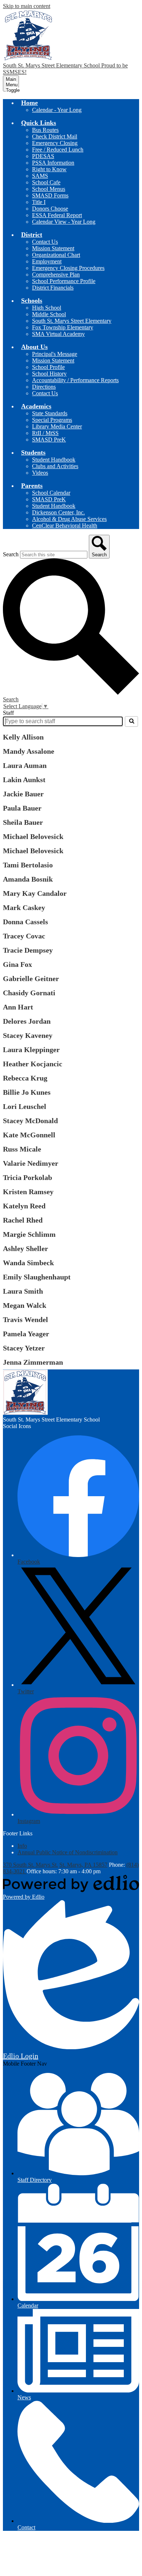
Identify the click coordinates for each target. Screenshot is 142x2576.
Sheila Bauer (23, 822)
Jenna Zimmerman (33, 1362)
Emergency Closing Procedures (68, 268)
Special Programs (52, 420)
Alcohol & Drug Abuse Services (69, 519)
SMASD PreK (49, 440)
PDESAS (43, 156)
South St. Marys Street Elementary (72, 321)
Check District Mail (55, 136)
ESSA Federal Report (57, 215)
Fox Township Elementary (63, 327)
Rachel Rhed (23, 1220)
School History (49, 374)
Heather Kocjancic (33, 1064)
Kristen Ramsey (28, 1192)
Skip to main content (27, 6)
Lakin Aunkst (24, 780)
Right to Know (49, 169)
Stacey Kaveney (28, 1035)
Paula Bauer (22, 808)
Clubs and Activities (55, 466)
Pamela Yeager (26, 1334)
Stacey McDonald (30, 1121)
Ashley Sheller (25, 1248)
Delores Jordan (27, 1021)
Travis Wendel (25, 1320)
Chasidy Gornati (29, 993)
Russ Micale (22, 1149)
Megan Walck (25, 1305)
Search (11, 554)
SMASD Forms (50, 195)
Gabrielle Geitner (31, 979)
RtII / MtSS (45, 433)
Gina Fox (17, 964)
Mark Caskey (24, 907)
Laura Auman (25, 765)
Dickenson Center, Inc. (58, 512)
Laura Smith (23, 1291)
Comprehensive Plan (56, 275)
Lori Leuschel (25, 1106)
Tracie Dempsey (28, 950)
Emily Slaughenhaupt (37, 1277)
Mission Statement (53, 248)
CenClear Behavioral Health (65, 526)
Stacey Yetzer (24, 1348)
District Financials (53, 288)
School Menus (49, 189)
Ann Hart (18, 1007)
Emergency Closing (55, 143)
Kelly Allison (23, 737)
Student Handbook (54, 460)
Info (22, 1846)
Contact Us (45, 242)
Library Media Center (57, 426)
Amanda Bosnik (28, 879)
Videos (40, 473)
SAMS (40, 176)
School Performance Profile (64, 281)
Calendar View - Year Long (64, 222)
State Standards (50, 413)
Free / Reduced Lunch (58, 150)
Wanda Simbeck (28, 1263)
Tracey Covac (24, 936)
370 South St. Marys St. (30, 1865)
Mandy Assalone (29, 751)
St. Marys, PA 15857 (83, 1865)
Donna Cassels (25, 922)
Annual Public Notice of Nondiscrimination (68, 1852)
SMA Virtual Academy (58, 334)
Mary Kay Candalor (35, 893)
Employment (47, 261)
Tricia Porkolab (27, 1177)
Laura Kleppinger (31, 1050)
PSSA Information (53, 163)
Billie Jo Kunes (27, 1092)
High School (47, 308)
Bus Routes (45, 130)
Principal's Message (55, 354)
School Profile (48, 367)
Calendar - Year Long (57, 110)
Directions (44, 387)
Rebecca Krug (25, 1078)
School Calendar (51, 493)
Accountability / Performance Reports (75, 380)
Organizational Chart (56, 255)
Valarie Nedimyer (31, 1163)
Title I (39, 202)
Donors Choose (50, 209)
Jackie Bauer (23, 794)
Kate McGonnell (29, 1135)
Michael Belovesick (33, 836)
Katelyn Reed (24, 1206)
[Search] (131, 721)
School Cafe (46, 182)
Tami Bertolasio (28, 865)
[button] (29, 103)
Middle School (49, 314)
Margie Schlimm (29, 1234)
